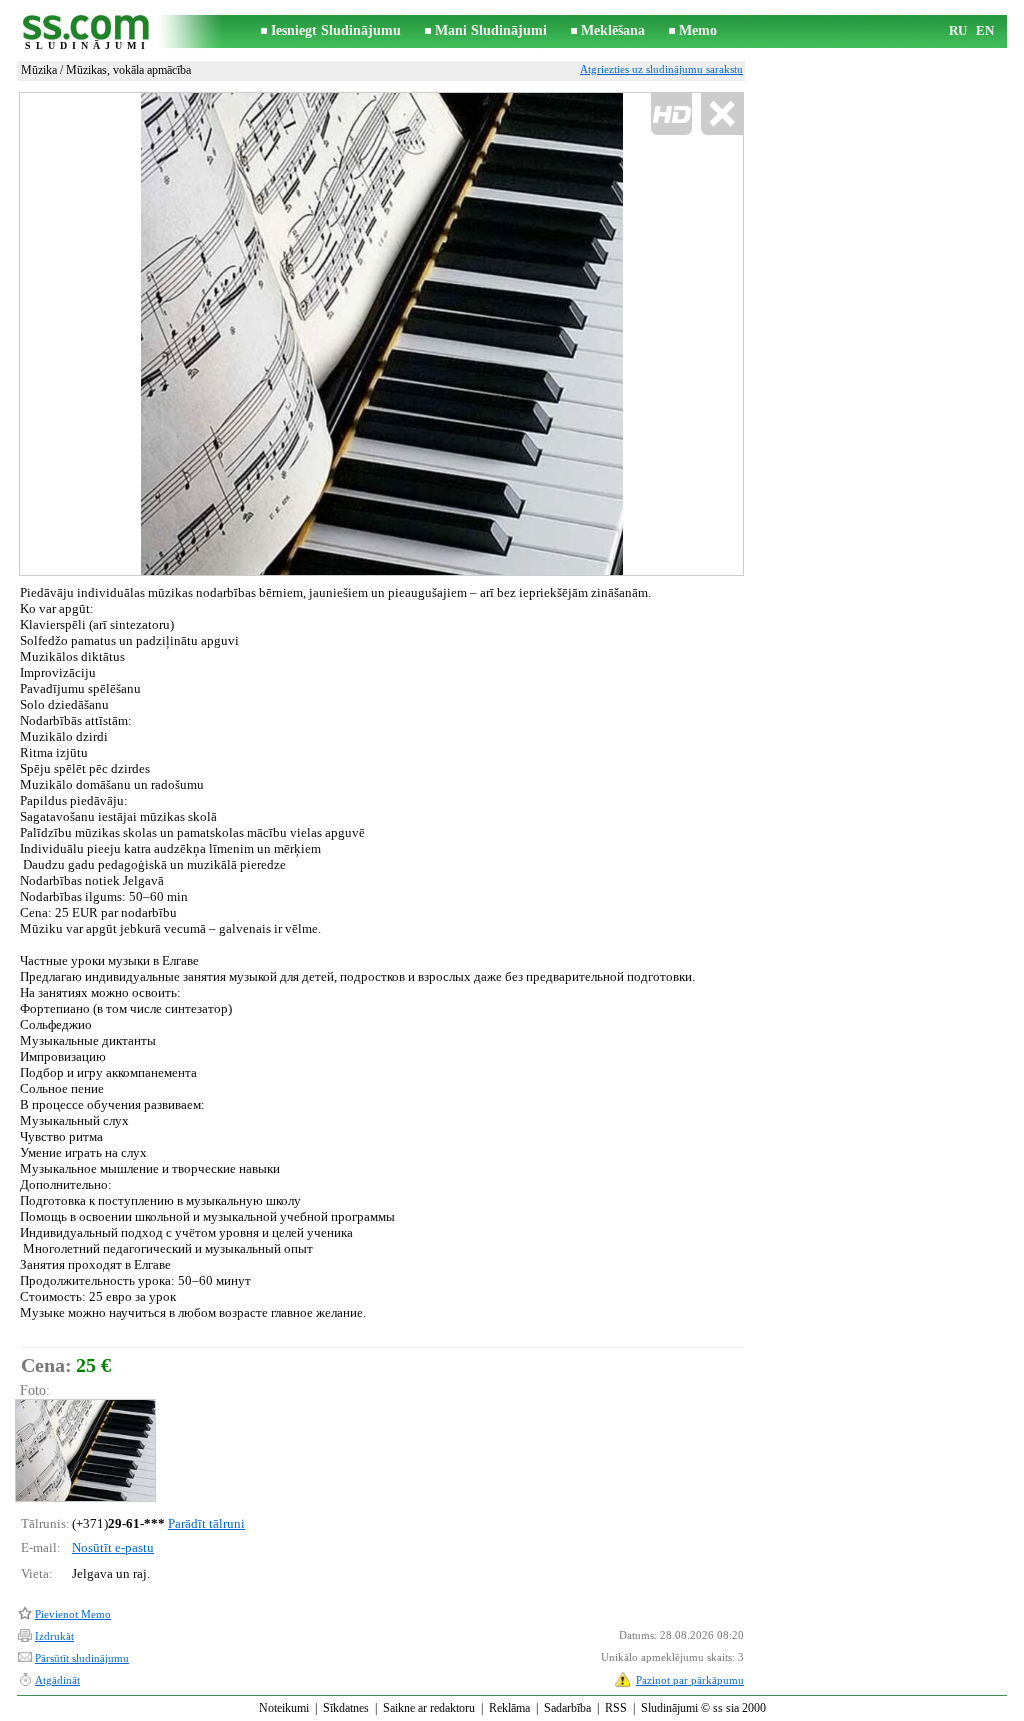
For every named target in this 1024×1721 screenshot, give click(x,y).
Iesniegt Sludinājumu (336, 30)
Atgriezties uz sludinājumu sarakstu (661, 69)
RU (958, 30)
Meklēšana (613, 30)
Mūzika (39, 70)
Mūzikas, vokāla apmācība (128, 70)
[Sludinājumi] (87, 31)
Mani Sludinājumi (491, 30)
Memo (698, 30)
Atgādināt (57, 1680)
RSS (616, 1708)
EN (985, 30)
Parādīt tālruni (206, 1523)
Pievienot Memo (73, 1614)
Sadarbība (567, 1708)
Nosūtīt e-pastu (113, 1547)
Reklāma (509, 1708)
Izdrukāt (54, 1636)
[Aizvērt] (721, 114)
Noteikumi (284, 1708)
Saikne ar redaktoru (429, 1708)
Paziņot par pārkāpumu (690, 1680)
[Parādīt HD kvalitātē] (381, 333)
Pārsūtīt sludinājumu (82, 1658)
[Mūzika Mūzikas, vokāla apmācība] (84, 1450)
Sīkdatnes (346, 1708)
